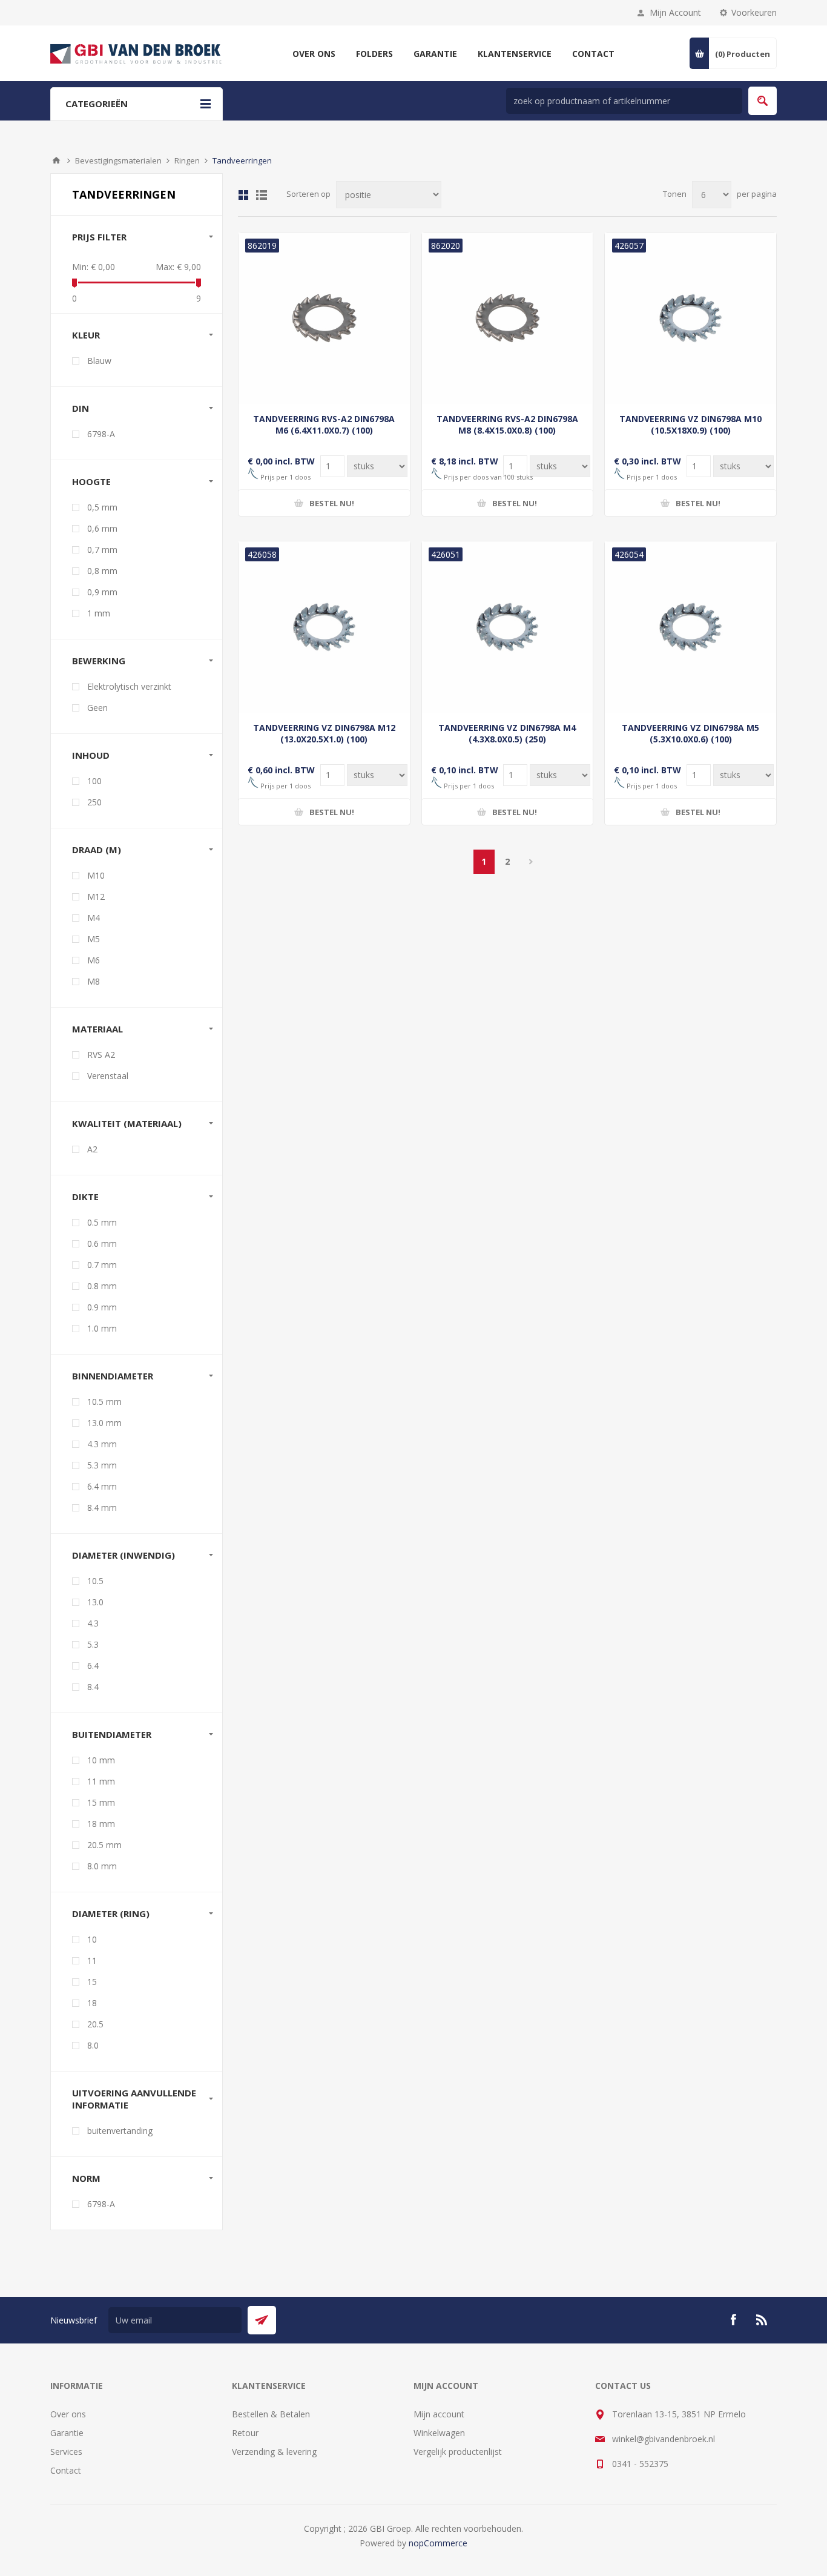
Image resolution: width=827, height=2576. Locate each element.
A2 (92, 1149)
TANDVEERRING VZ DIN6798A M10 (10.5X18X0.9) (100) (690, 424)
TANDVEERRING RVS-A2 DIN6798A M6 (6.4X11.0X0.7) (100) (324, 424)
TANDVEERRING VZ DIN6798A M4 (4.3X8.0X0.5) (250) (507, 733)
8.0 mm (102, 1866)
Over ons (68, 2414)
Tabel (243, 195)
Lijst (262, 195)
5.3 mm (102, 1465)
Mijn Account (675, 12)
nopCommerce (438, 2543)
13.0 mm (104, 1423)
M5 (94, 939)
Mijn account (439, 2414)
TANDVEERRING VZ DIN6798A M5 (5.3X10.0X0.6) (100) (690, 733)
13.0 (95, 1602)
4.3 (93, 1623)
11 (92, 1960)
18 (92, 2003)
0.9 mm (102, 1307)
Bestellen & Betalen (271, 2414)
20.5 (95, 2024)
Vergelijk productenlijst (458, 2452)
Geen (97, 708)
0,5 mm (102, 507)
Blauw (99, 361)
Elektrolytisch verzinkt (129, 686)
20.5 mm (104, 1845)
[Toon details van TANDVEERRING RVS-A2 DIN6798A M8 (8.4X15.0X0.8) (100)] (508, 318)
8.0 (93, 2045)
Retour (245, 2433)
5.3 (93, 1644)
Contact (66, 2470)
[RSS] (762, 2320)
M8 (94, 981)
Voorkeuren (754, 12)
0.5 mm (102, 1222)
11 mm (101, 1781)
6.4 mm (102, 1486)
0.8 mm (102, 1286)
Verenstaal (108, 1076)
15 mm (101, 1802)
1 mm (99, 613)
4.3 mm (102, 1444)
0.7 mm (102, 1265)
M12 (96, 897)
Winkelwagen (439, 2433)
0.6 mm (102, 1243)
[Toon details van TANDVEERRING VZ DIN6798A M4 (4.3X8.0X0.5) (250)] (508, 627)
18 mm (101, 1824)
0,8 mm (102, 571)
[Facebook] (733, 2320)
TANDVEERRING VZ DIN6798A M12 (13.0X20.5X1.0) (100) (324, 733)
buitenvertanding (120, 2131)
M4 (94, 918)
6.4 (93, 1666)
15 (92, 1982)
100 (94, 781)
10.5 (95, 1581)
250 (94, 802)
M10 (96, 875)
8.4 (93, 1687)
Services (66, 2452)
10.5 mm (104, 1402)
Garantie (67, 2433)
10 (92, 1939)
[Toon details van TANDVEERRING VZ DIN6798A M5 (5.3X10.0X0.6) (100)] (690, 627)
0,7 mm (102, 550)
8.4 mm (102, 1508)
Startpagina (56, 160)
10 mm (101, 1760)
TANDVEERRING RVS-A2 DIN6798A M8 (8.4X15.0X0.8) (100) (507, 424)
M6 (94, 960)
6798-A (101, 434)
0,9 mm (102, 592)
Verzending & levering (274, 2452)
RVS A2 (101, 1055)
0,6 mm (102, 528)
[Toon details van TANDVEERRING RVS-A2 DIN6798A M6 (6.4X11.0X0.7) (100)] (324, 318)
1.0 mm (102, 1328)
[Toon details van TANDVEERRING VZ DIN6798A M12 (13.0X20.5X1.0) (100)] (324, 627)
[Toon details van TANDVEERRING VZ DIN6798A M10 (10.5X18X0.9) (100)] (690, 318)
